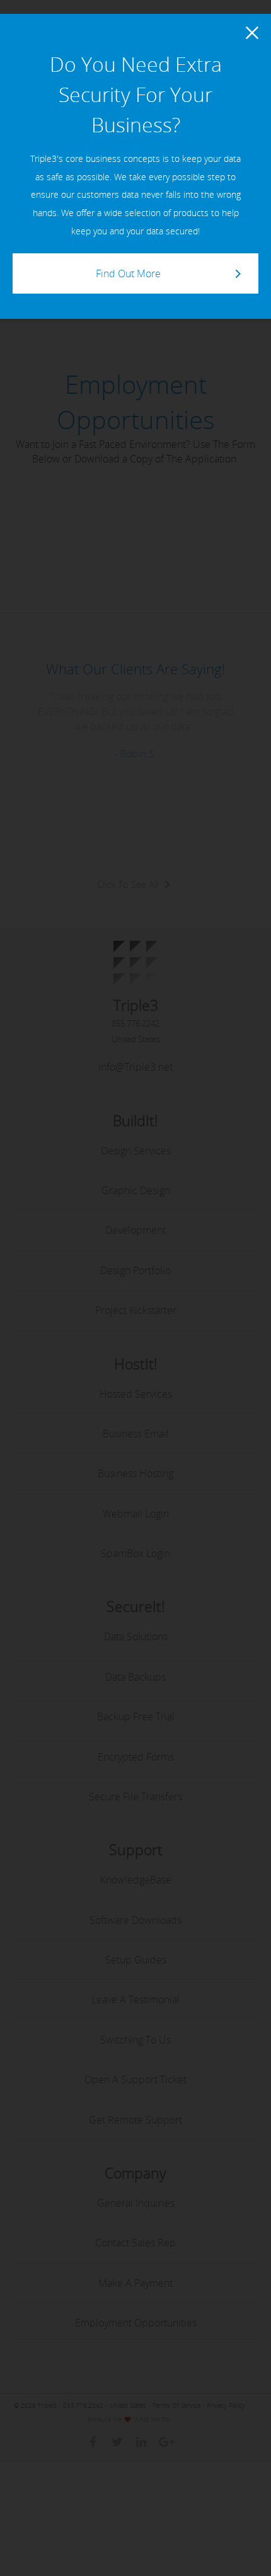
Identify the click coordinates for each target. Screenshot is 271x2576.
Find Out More (128, 273)
